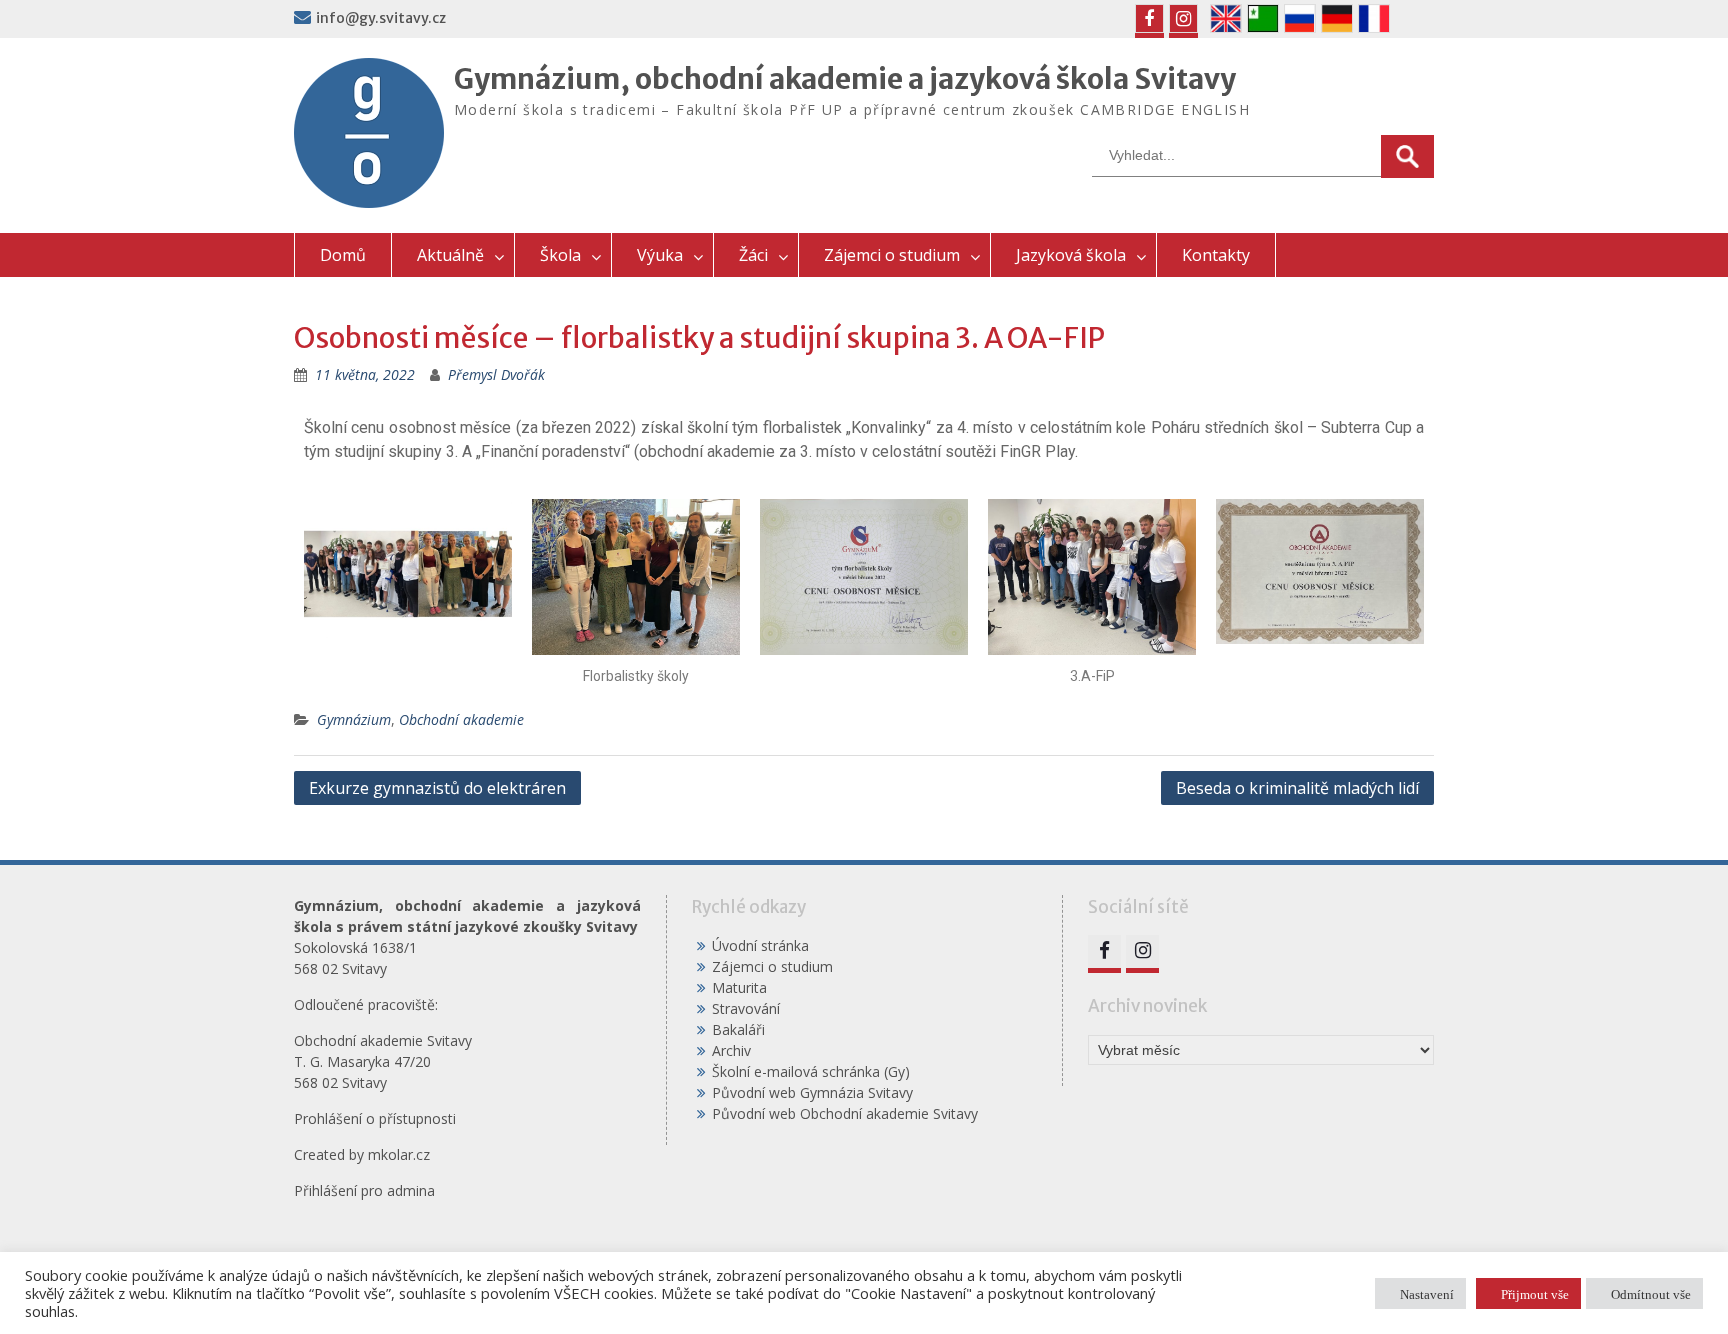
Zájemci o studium (892, 255)
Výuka (660, 255)
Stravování (746, 1008)
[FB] (1149, 18)
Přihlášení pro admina (364, 1190)
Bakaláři (738, 1029)
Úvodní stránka (760, 945)
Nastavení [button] (1427, 1293)
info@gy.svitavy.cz (381, 18)
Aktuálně (450, 255)
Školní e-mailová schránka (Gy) (811, 1071)
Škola (560, 255)
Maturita (739, 987)
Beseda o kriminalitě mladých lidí (1297, 788)
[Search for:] (1263, 154)
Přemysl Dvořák (496, 374)
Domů (343, 255)
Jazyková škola (1071, 255)
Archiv (731, 1050)
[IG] (1183, 18)
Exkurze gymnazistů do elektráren (437, 788)
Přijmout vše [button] (1535, 1293)
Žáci (753, 255)
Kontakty (1216, 255)
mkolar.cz (399, 1154)
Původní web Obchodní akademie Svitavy (845, 1113)
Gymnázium (354, 719)
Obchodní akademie (461, 719)
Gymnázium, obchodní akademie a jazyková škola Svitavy (845, 79)
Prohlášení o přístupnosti (375, 1118)
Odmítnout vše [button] (1651, 1293)
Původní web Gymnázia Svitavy (812, 1092)
